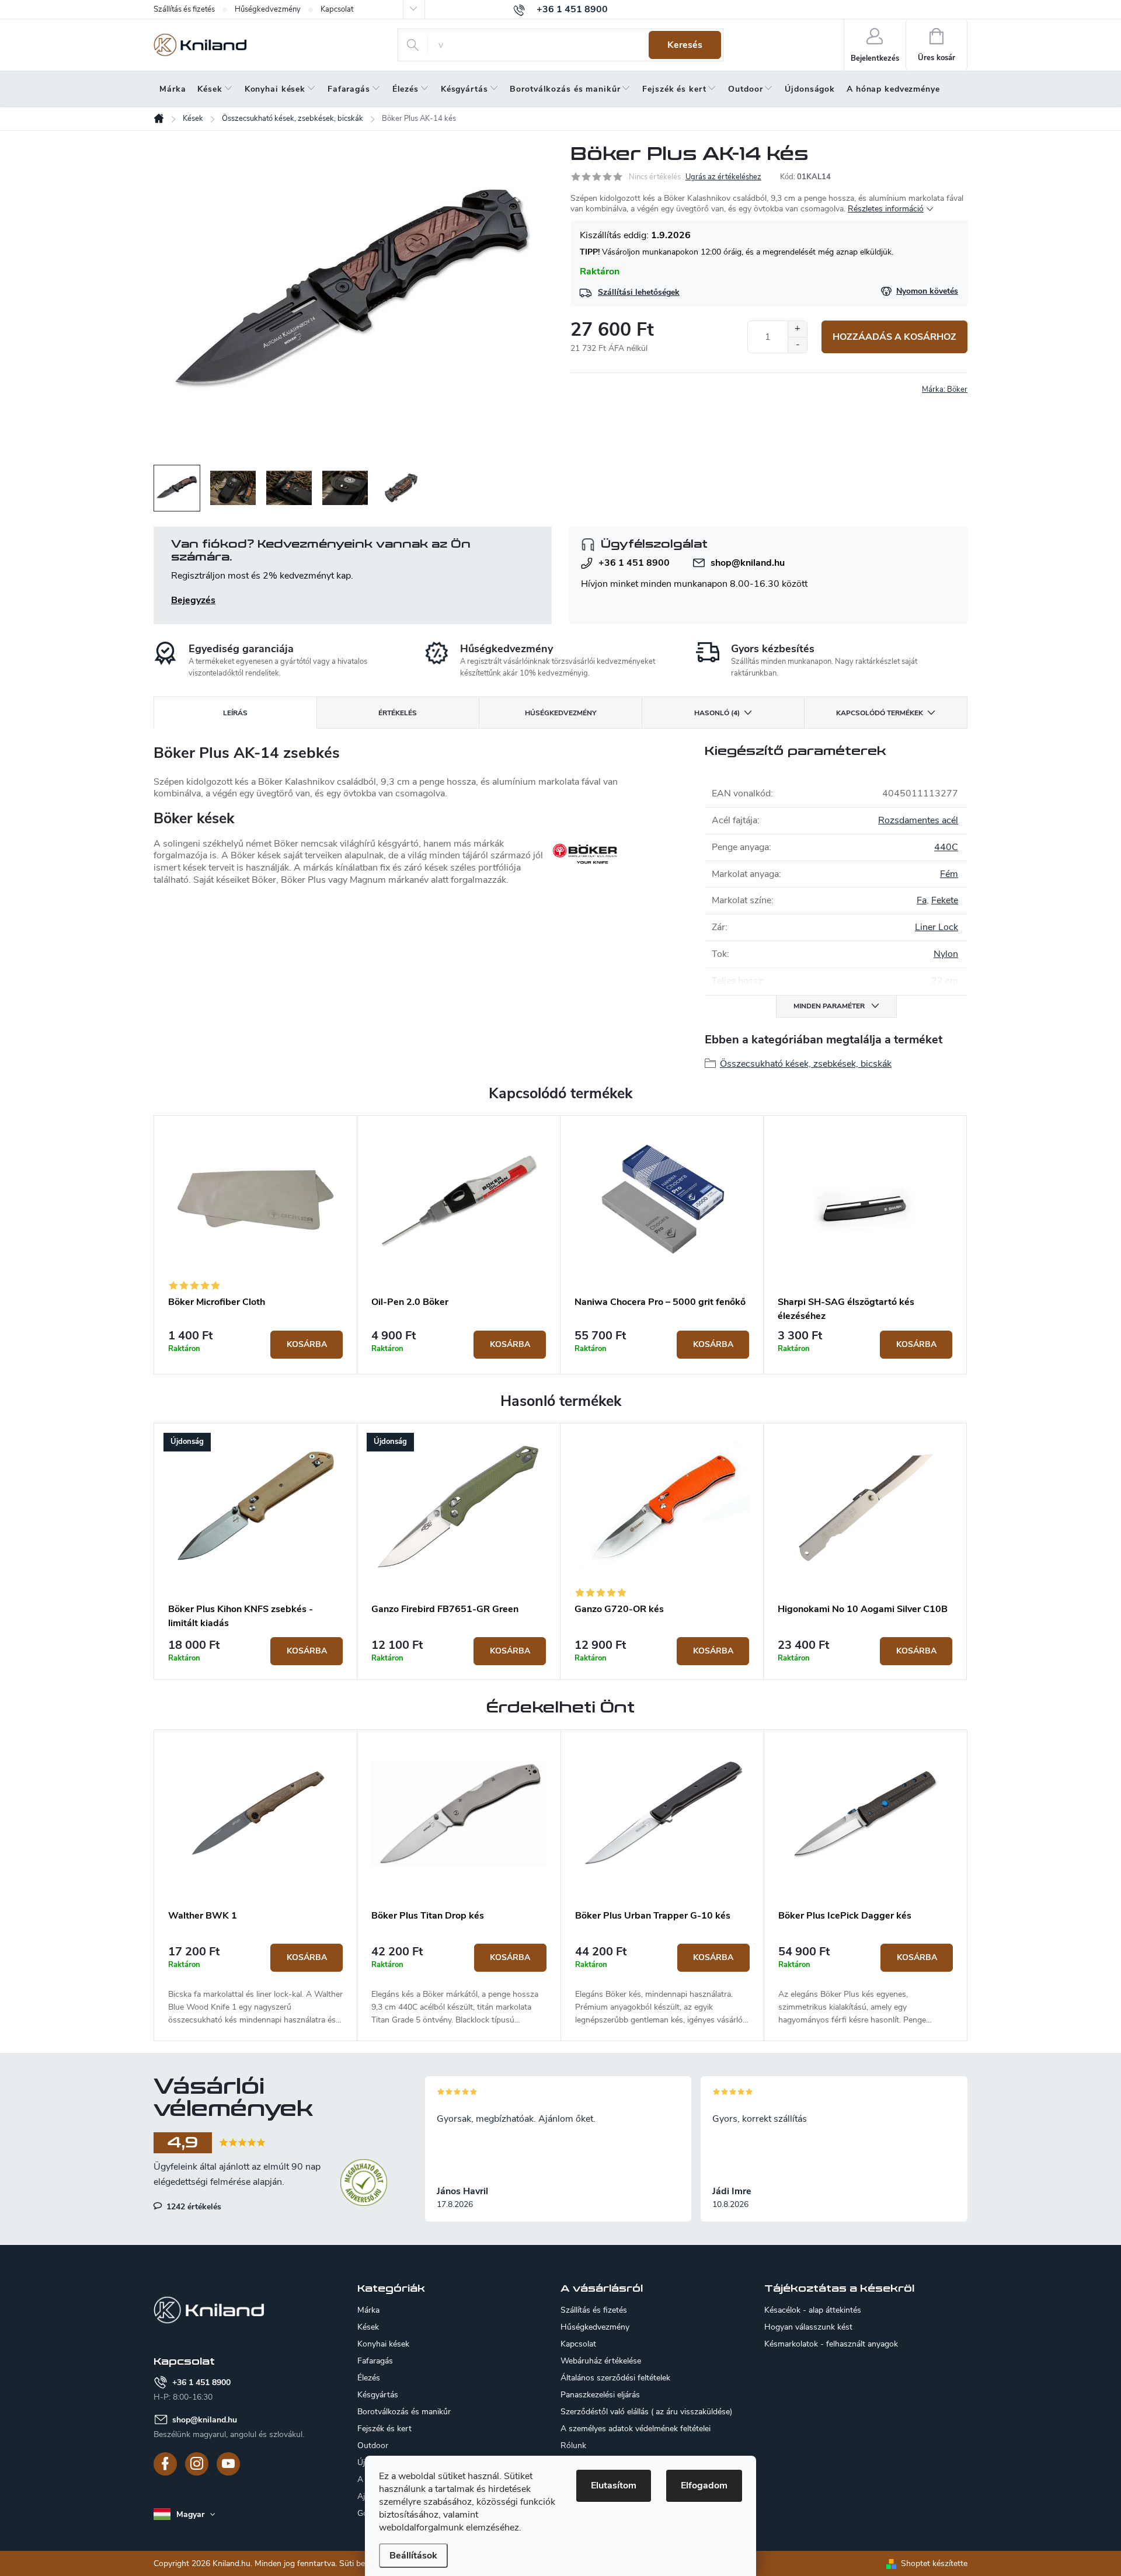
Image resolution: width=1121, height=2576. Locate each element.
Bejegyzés (193, 600)
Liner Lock (937, 927)
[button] (255, 1985)
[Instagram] (197, 2464)
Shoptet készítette (934, 2563)
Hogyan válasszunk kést (808, 2327)
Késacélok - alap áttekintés (813, 2310)
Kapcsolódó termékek (880, 713)
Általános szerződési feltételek (615, 2378)
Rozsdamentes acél (918, 820)
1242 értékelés (193, 2206)
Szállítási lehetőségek (639, 292)
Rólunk (573, 2446)
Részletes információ (886, 209)
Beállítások (413, 2556)
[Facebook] (165, 2464)
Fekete (945, 900)
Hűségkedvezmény (268, 9)
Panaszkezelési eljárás (600, 2395)
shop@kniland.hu (748, 563)
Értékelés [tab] (398, 713)
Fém (949, 874)
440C (946, 847)
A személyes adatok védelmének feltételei (636, 2429)
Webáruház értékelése (601, 2361)
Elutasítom (614, 2486)
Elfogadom (704, 2486)
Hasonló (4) (717, 713)
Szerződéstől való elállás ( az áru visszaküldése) (646, 2412)
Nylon (946, 954)
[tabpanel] (256, 1245)
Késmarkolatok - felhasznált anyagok (831, 2344)
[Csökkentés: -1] (797, 345)
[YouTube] (228, 2464)
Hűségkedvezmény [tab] (560, 713)
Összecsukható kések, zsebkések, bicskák (806, 1064)
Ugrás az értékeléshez (723, 177)
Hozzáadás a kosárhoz (894, 337)
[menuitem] (173, 89)
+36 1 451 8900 (634, 563)
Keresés (685, 45)
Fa (922, 900)
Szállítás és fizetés (184, 9)
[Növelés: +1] (797, 329)
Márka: (945, 389)
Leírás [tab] (235, 713)
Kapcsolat (337, 9)
